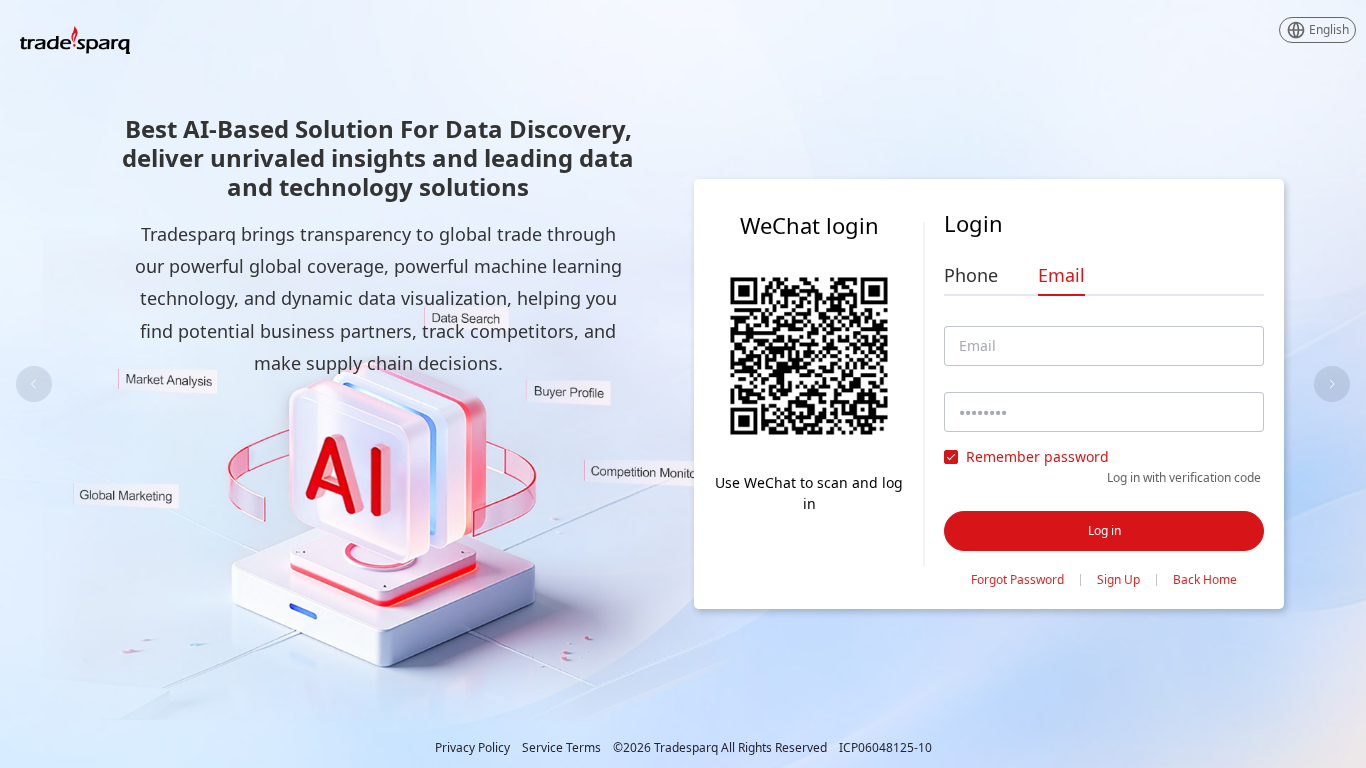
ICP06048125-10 (885, 748)
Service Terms (561, 748)
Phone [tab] (971, 275)
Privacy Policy (472, 748)
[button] (1317, 30)
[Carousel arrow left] (34, 384)
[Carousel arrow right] (1332, 384)
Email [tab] (1061, 275)
